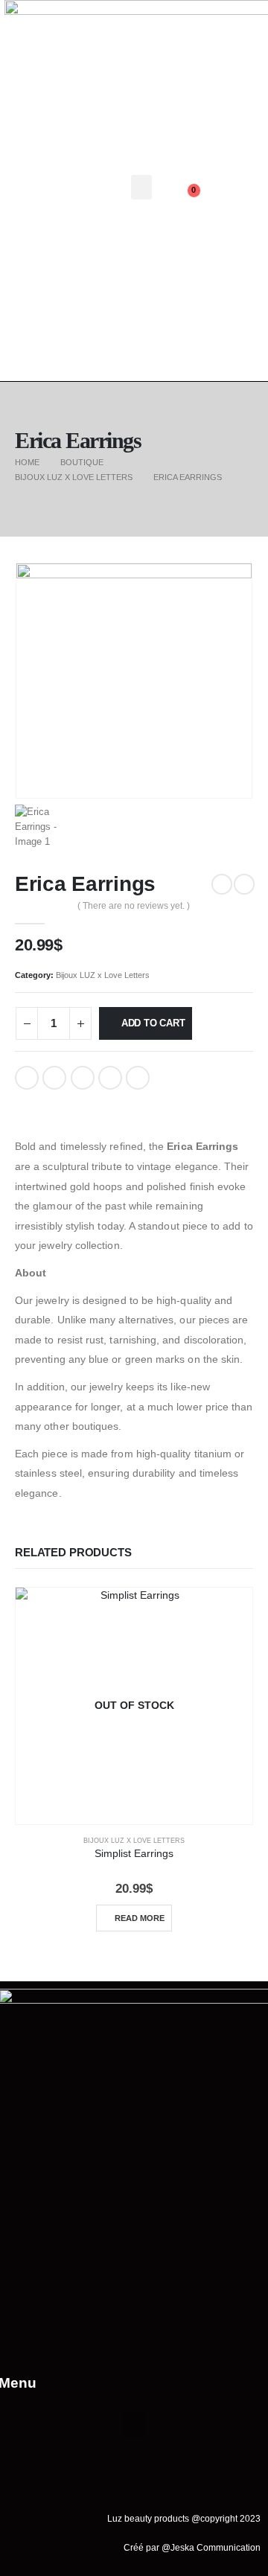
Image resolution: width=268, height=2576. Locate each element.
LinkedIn (83, 1078)
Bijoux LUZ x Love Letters (103, 975)
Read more (140, 1918)
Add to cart (153, 1023)
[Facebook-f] (211, 172)
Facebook (27, 1078)
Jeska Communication (216, 2547)
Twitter (54, 1078)
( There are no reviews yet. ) (134, 906)
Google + (110, 1078)
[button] (141, 187)
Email (138, 1078)
